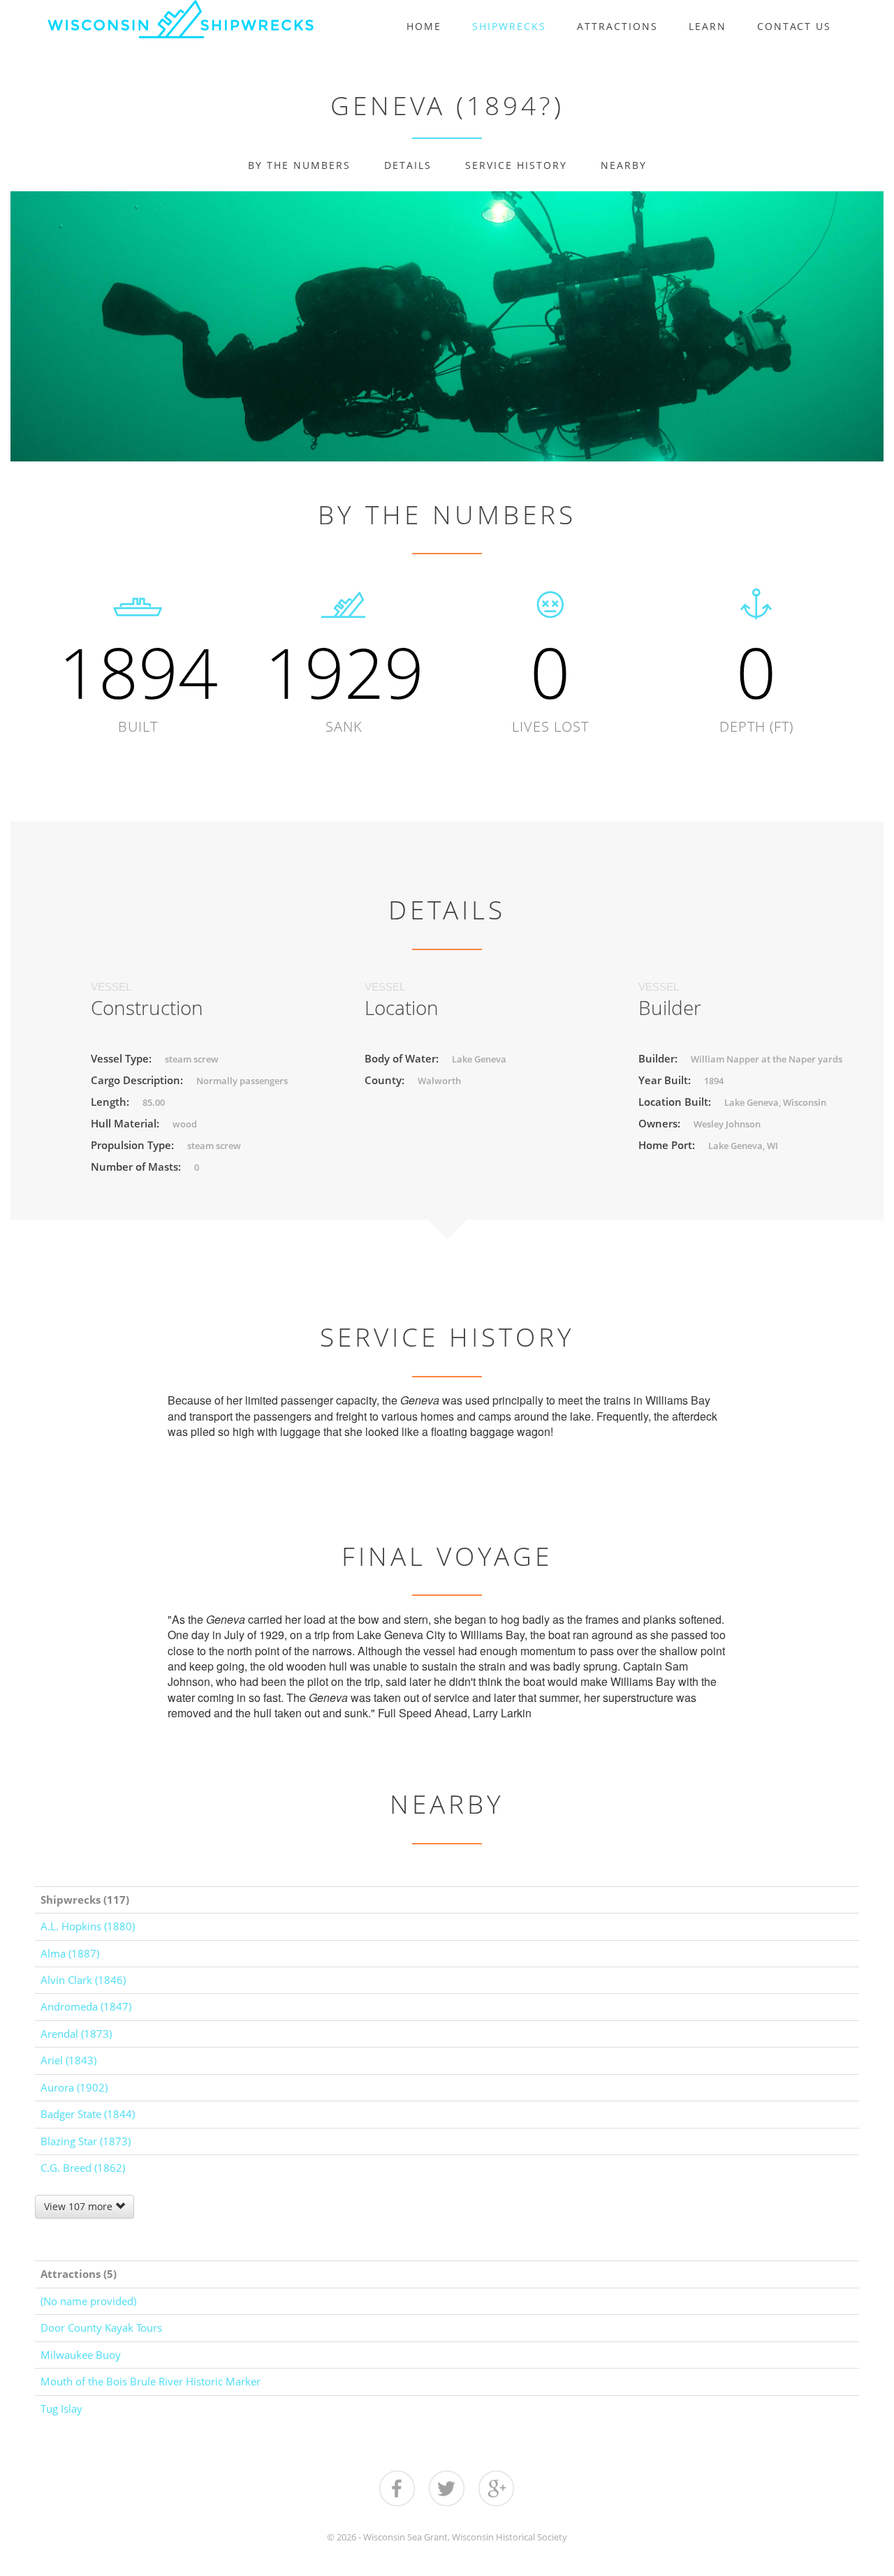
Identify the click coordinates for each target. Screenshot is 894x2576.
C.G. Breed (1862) (83, 2168)
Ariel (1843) (68, 2060)
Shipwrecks (509, 26)
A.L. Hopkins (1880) (88, 1926)
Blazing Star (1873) (86, 2141)
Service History (516, 165)
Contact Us (794, 26)
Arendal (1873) (76, 2034)
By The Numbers (299, 165)
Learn (708, 26)
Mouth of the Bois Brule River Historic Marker (151, 2381)
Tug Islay (61, 2408)
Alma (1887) (70, 1953)
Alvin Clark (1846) (83, 1980)
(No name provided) (88, 2301)
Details (408, 165)
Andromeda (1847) (86, 2006)
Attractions (617, 26)
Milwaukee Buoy (81, 2355)
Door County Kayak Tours (101, 2327)
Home (424, 26)
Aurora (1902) (74, 2087)
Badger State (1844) (88, 2114)
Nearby (624, 165)
